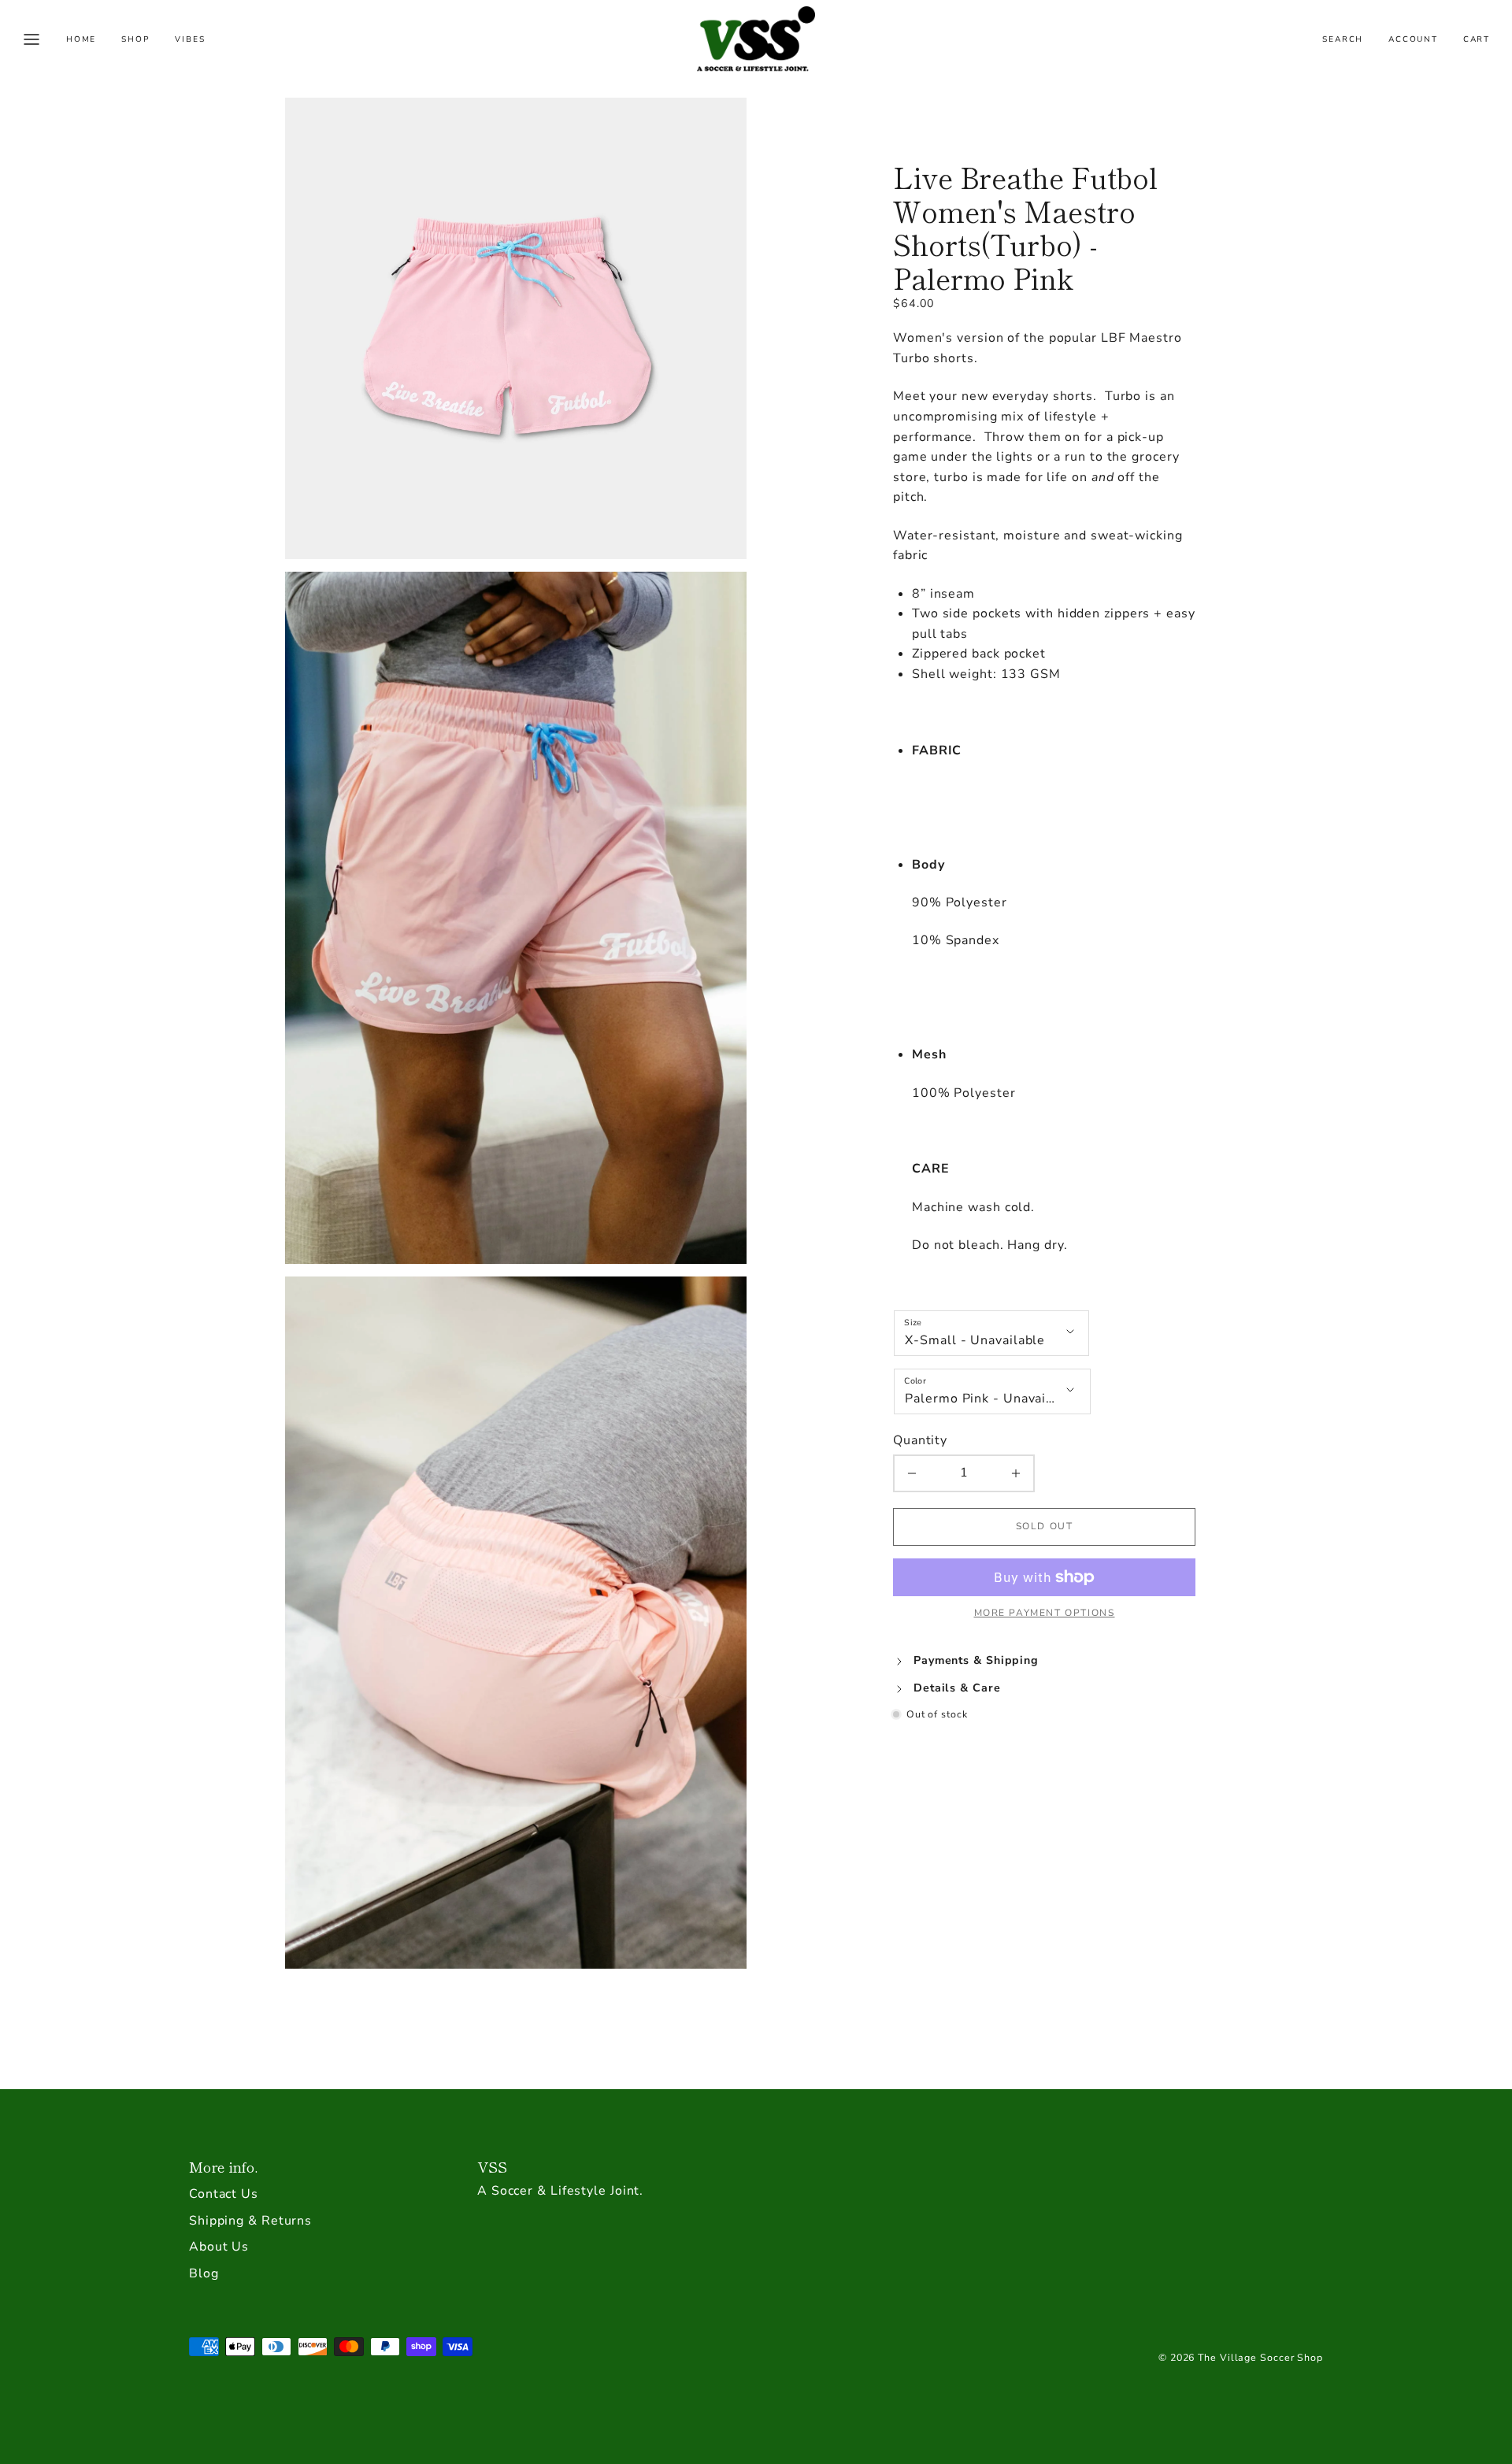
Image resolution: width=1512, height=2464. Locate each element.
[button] (31, 39)
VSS (492, 2166)
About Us (219, 2247)
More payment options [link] (1045, 1613)
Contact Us (224, 2194)
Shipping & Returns (250, 2221)
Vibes (190, 39)
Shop (135, 39)
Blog (204, 2273)
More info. (223, 2166)
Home (81, 39)
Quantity (920, 1440)
